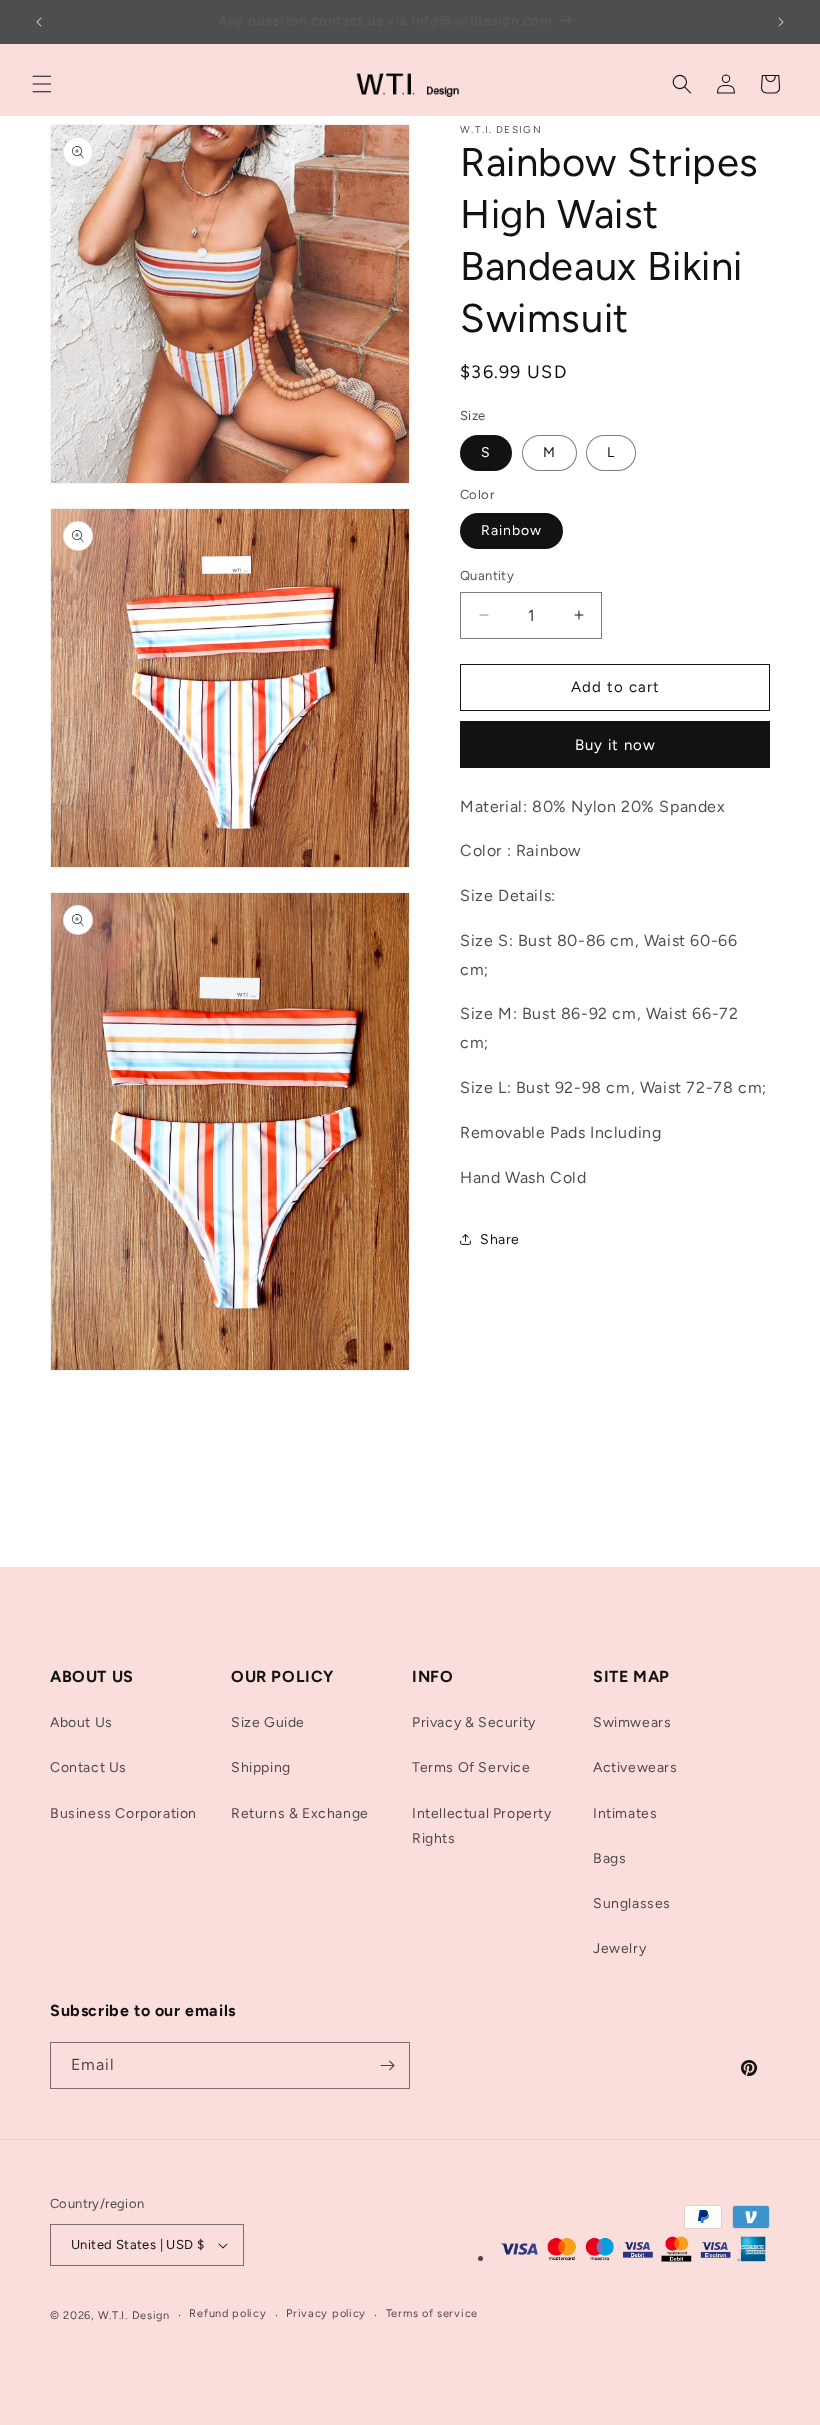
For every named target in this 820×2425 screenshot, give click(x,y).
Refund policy (227, 2313)
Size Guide (268, 1722)
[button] (42, 84)
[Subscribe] (387, 2065)
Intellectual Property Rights (482, 1826)
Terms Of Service (471, 1767)
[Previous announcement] (39, 22)
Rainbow (511, 530)
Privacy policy (326, 2313)
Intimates (625, 1813)
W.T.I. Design (134, 2315)
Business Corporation (123, 1813)
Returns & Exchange (300, 1813)
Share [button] (500, 1239)
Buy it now (615, 745)
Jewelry (619, 1948)
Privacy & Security (474, 1722)
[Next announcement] (781, 22)
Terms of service (432, 2313)
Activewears (635, 1767)
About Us (81, 1722)
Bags (609, 1858)
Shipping (261, 1767)
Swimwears (632, 1722)
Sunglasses (632, 1903)
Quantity (487, 575)
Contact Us (88, 1767)
